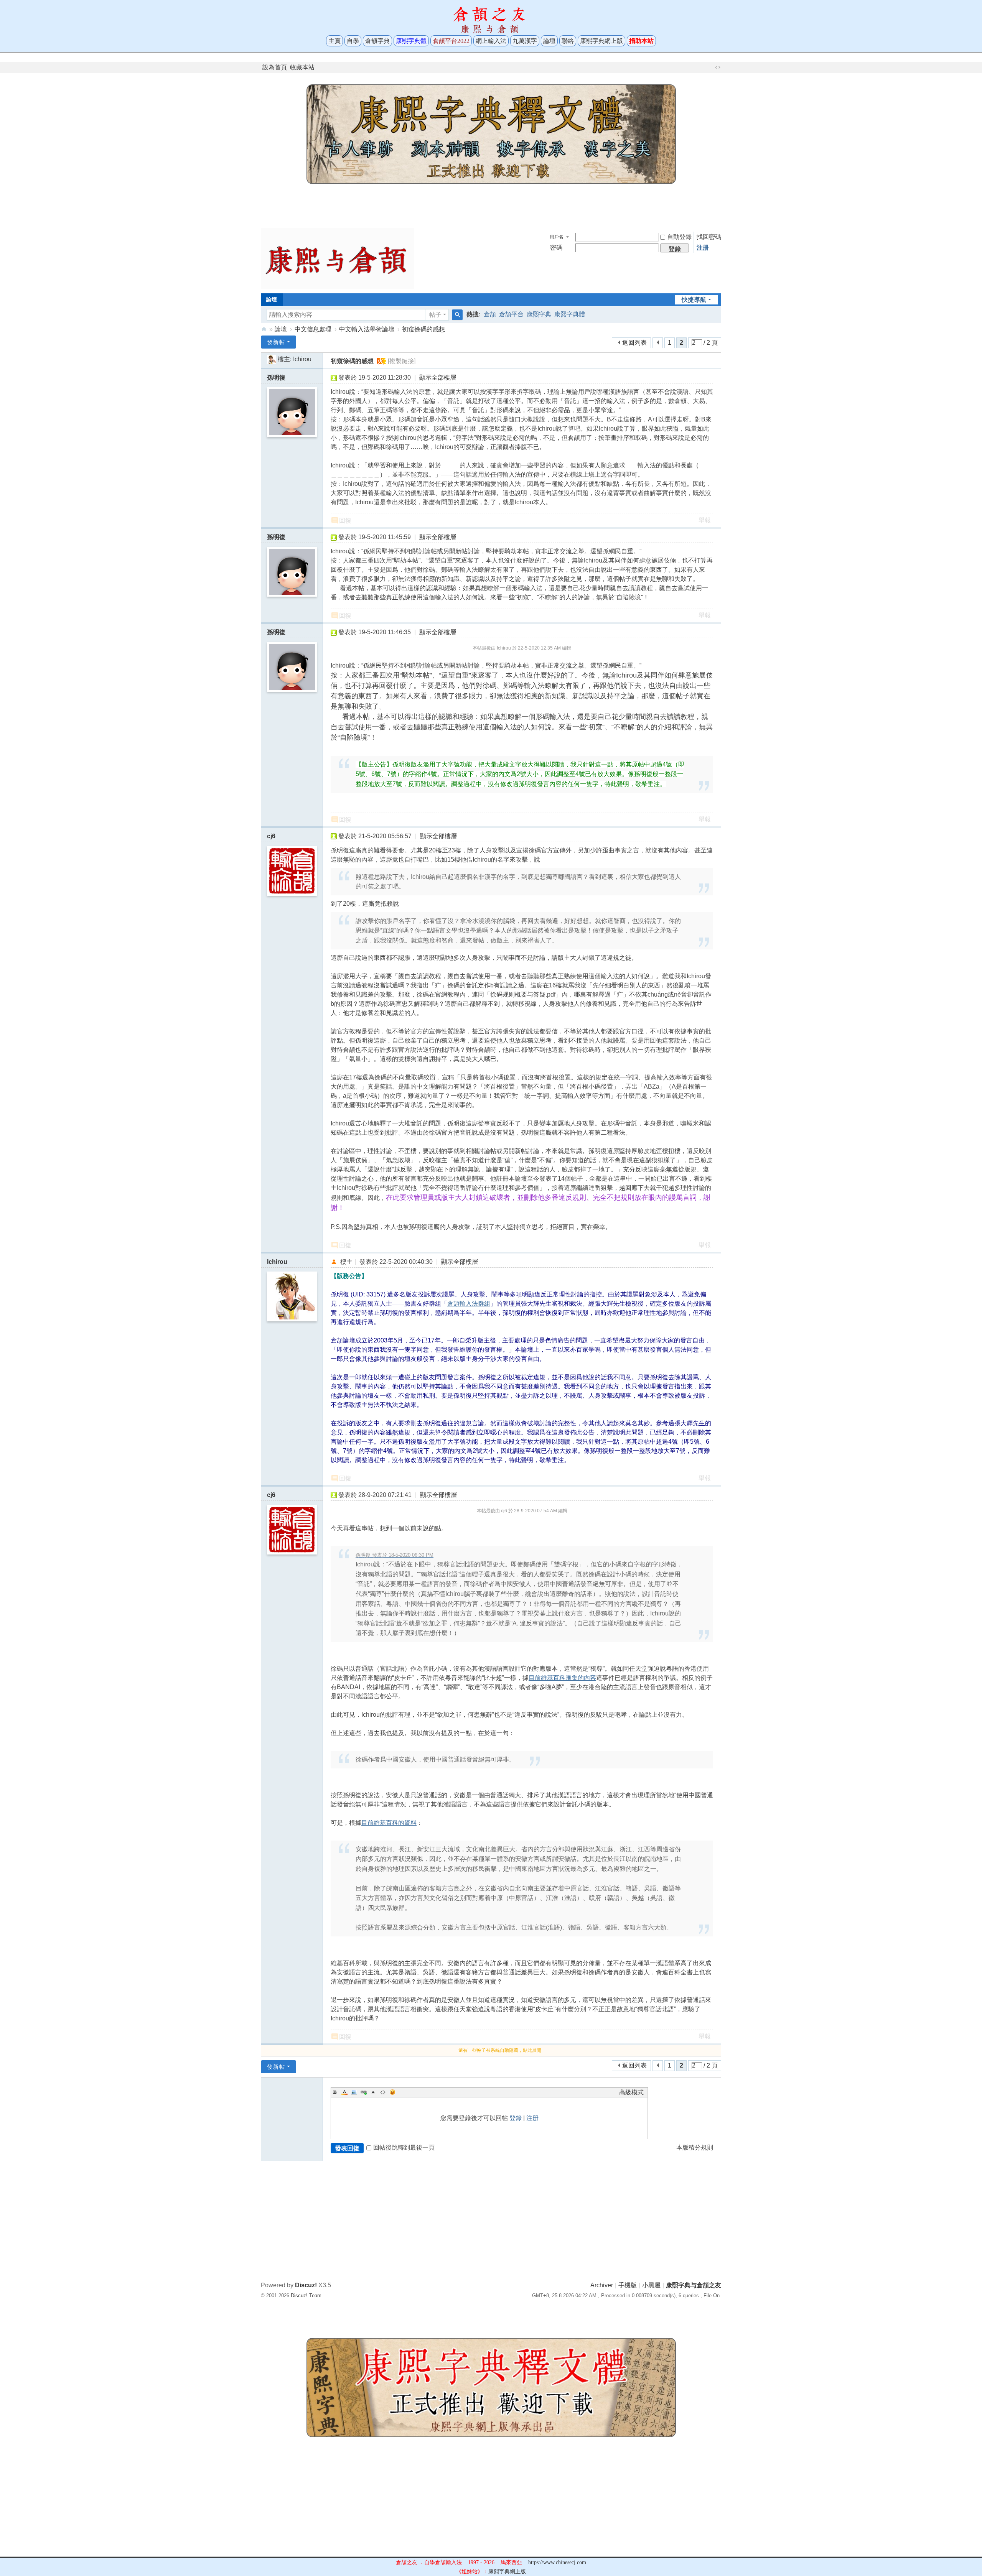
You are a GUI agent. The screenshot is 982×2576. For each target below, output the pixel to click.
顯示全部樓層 (438, 378)
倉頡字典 (377, 41)
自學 (353, 41)
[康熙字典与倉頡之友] (338, 258)
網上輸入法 (491, 41)
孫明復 (276, 378)
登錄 (516, 2118)
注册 (703, 248)
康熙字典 (539, 314)
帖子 (435, 315)
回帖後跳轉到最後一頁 (404, 2147)
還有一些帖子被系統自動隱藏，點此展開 (500, 2050)
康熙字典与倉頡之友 (264, 329)
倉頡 (490, 314)
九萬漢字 (525, 41)
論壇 (549, 41)
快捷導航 (694, 300)
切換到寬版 (718, 67)
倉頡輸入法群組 (469, 1304)
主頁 (334, 41)
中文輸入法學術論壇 (367, 329)
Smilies (392, 2092)
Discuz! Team (306, 2296)
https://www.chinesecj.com (557, 2562)
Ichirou (302, 359)
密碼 (556, 248)
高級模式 (631, 2092)
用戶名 (557, 237)
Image (354, 2092)
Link (364, 2092)
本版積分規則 (695, 2147)
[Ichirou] (272, 359)
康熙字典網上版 (601, 41)
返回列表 (634, 343)
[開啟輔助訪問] (710, 67)
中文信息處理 (313, 329)
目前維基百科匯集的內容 (562, 1678)
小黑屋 (651, 2285)
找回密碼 (709, 237)
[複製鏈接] (402, 361)
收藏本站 (302, 67)
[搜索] (457, 315)
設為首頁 (275, 67)
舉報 (705, 520)
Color (344, 2092)
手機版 (628, 2285)
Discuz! (306, 2285)
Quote (373, 2092)
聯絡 (568, 41)
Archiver (602, 2285)
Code (383, 2092)
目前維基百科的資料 (389, 1823)
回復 (345, 521)
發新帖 (276, 342)
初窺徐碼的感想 (423, 329)
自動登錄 (679, 237)
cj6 (271, 836)
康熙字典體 (570, 314)
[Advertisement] (491, 204)
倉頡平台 (511, 314)
